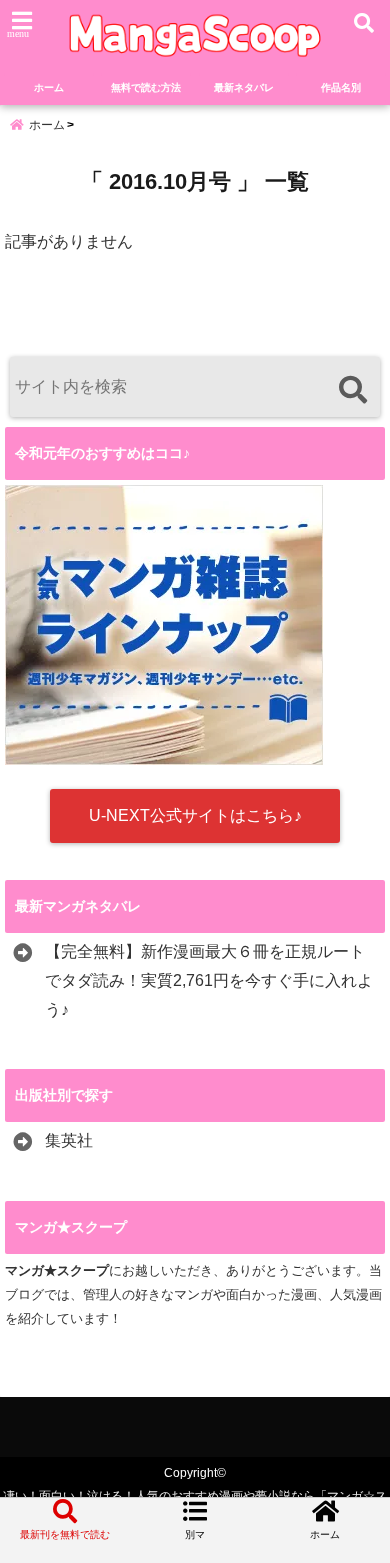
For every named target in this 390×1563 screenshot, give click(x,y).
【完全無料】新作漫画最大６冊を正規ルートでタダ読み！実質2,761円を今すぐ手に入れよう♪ (209, 980)
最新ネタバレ (244, 87)
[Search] (352, 389)
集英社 (69, 1140)
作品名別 (341, 87)
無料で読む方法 (146, 87)
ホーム (49, 87)
